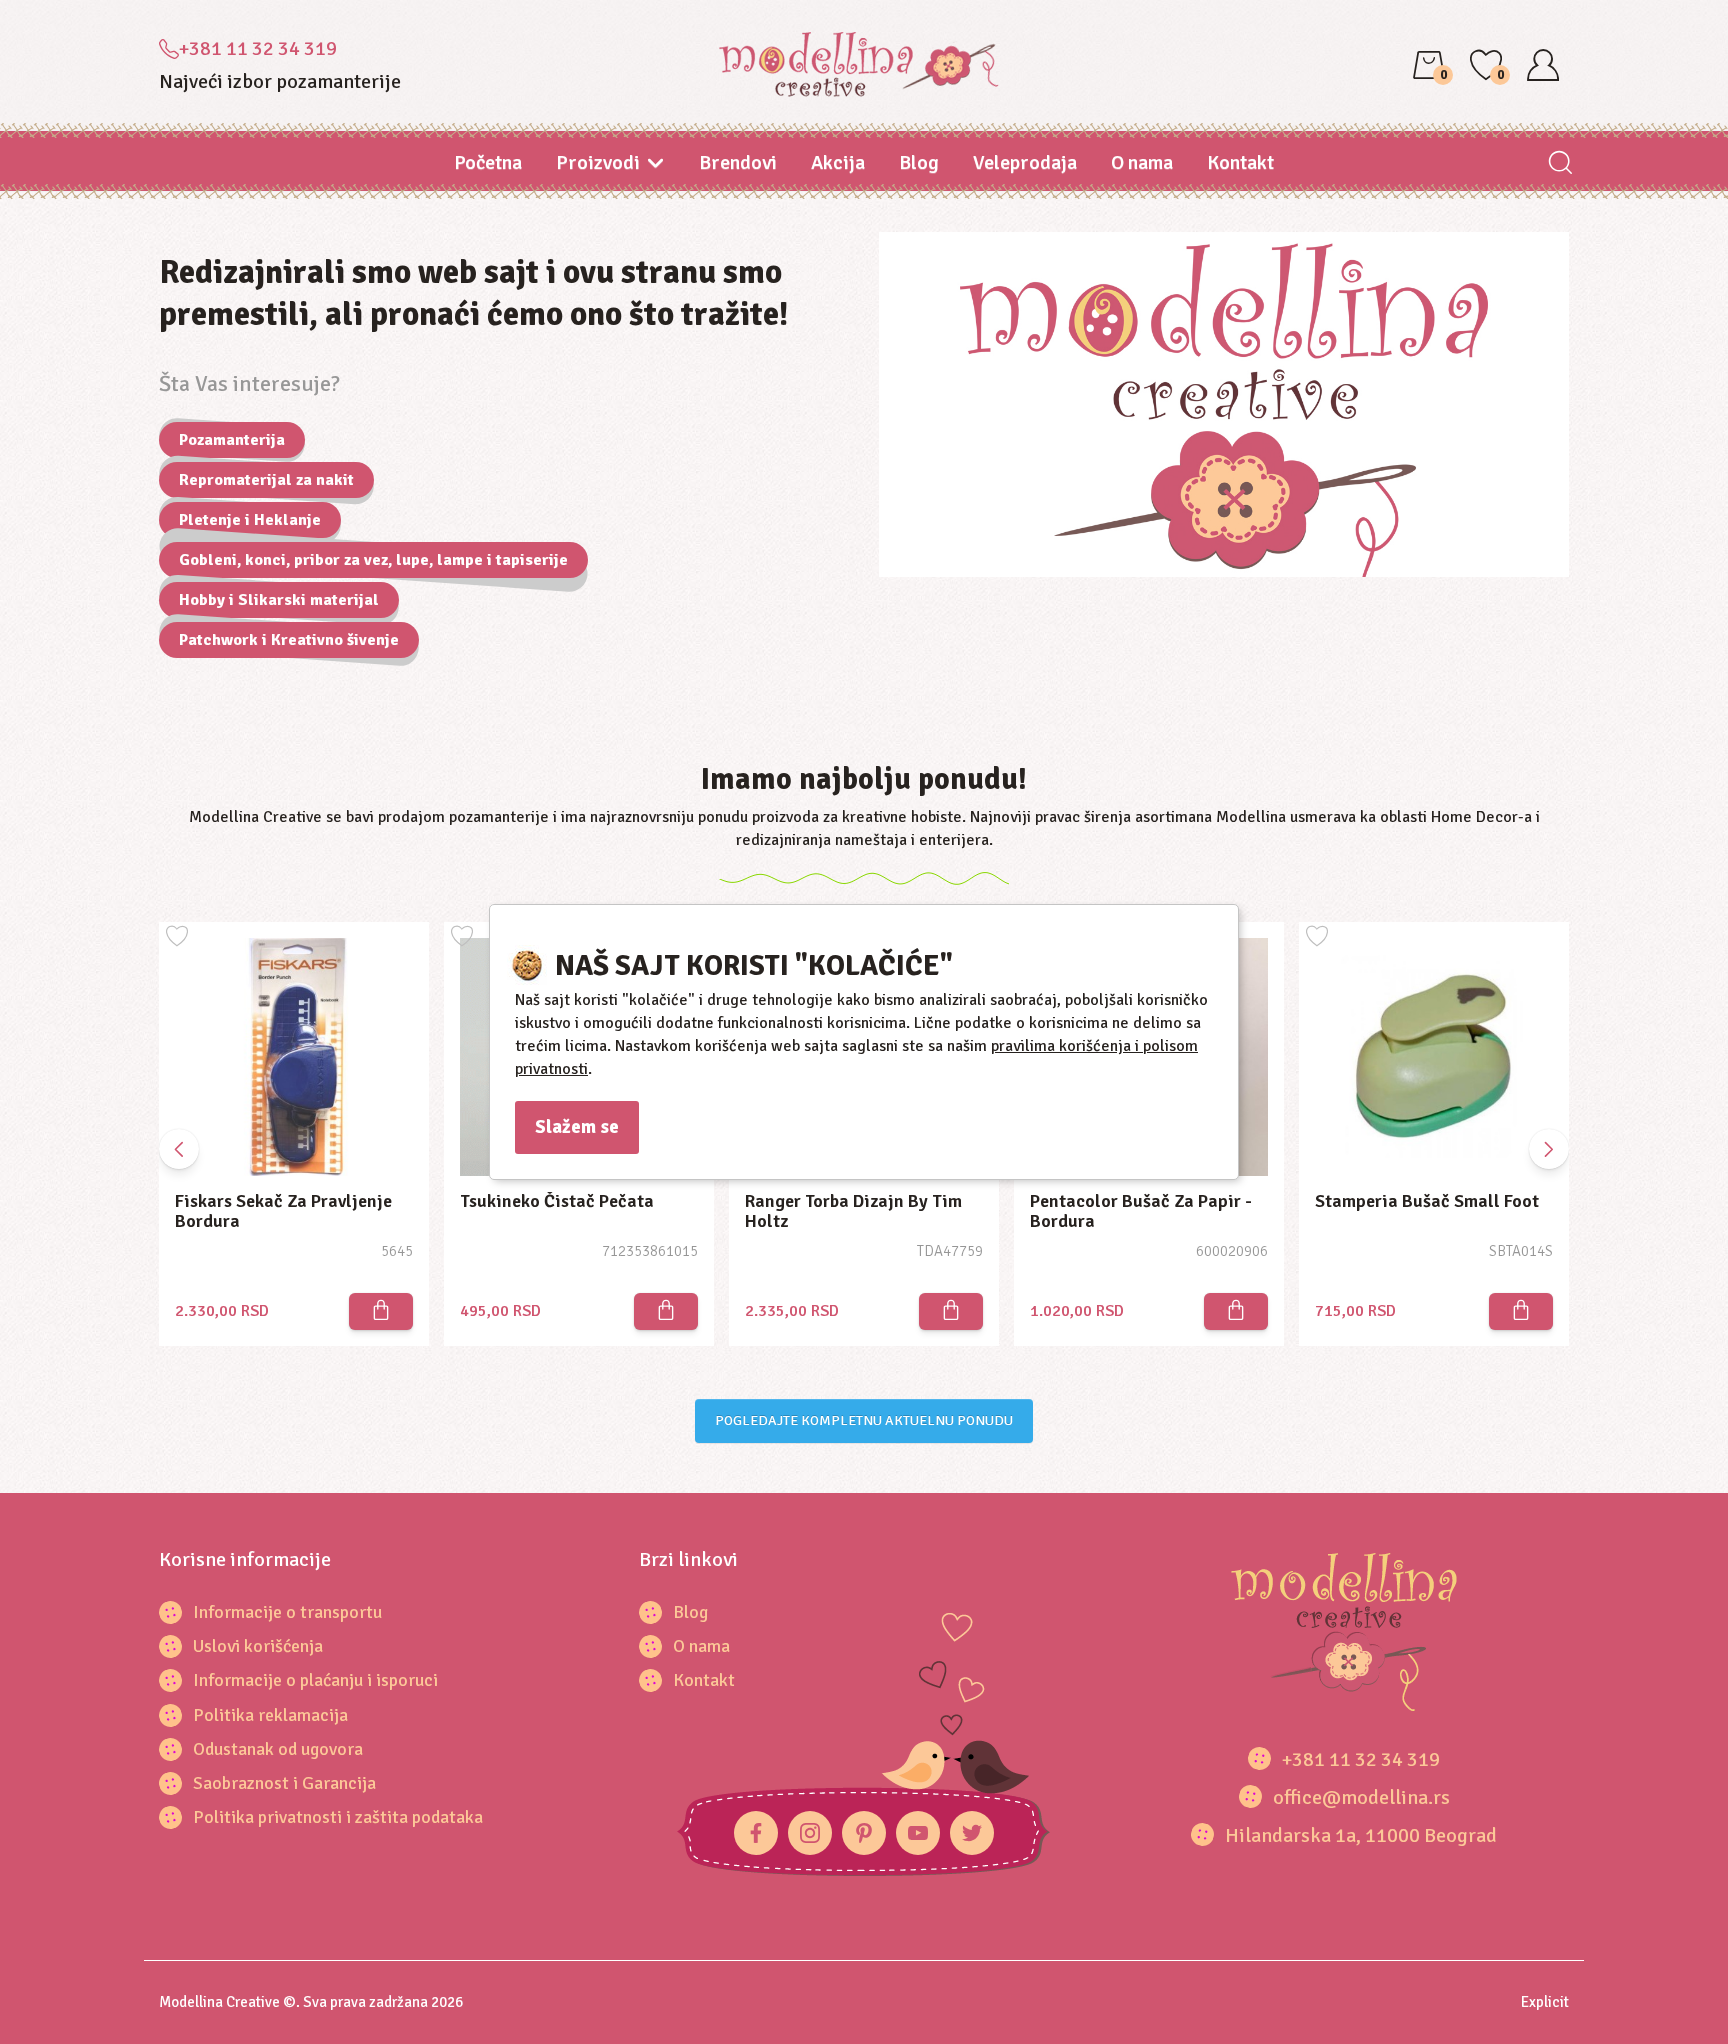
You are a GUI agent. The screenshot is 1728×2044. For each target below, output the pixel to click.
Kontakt (1240, 162)
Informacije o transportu (287, 1612)
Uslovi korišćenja (258, 1646)
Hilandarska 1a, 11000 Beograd (1361, 1835)
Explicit (1545, 2002)
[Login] (1543, 65)
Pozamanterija (232, 440)
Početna (488, 162)
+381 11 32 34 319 (258, 48)
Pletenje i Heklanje (250, 520)
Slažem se (577, 1127)
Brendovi (738, 162)
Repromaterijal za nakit (266, 480)
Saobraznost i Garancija (284, 1783)
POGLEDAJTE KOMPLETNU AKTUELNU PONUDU (864, 1420)
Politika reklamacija (270, 1715)
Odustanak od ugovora (278, 1749)
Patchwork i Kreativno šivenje (289, 640)
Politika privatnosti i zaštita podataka (338, 1817)
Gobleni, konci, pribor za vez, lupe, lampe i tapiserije (373, 560)
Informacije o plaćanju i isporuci (315, 1680)
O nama (1142, 162)
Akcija (838, 162)
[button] (1549, 1149)
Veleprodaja (1025, 162)
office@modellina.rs (1361, 1797)
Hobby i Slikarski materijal (279, 600)
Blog (919, 162)
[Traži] (1559, 164)
